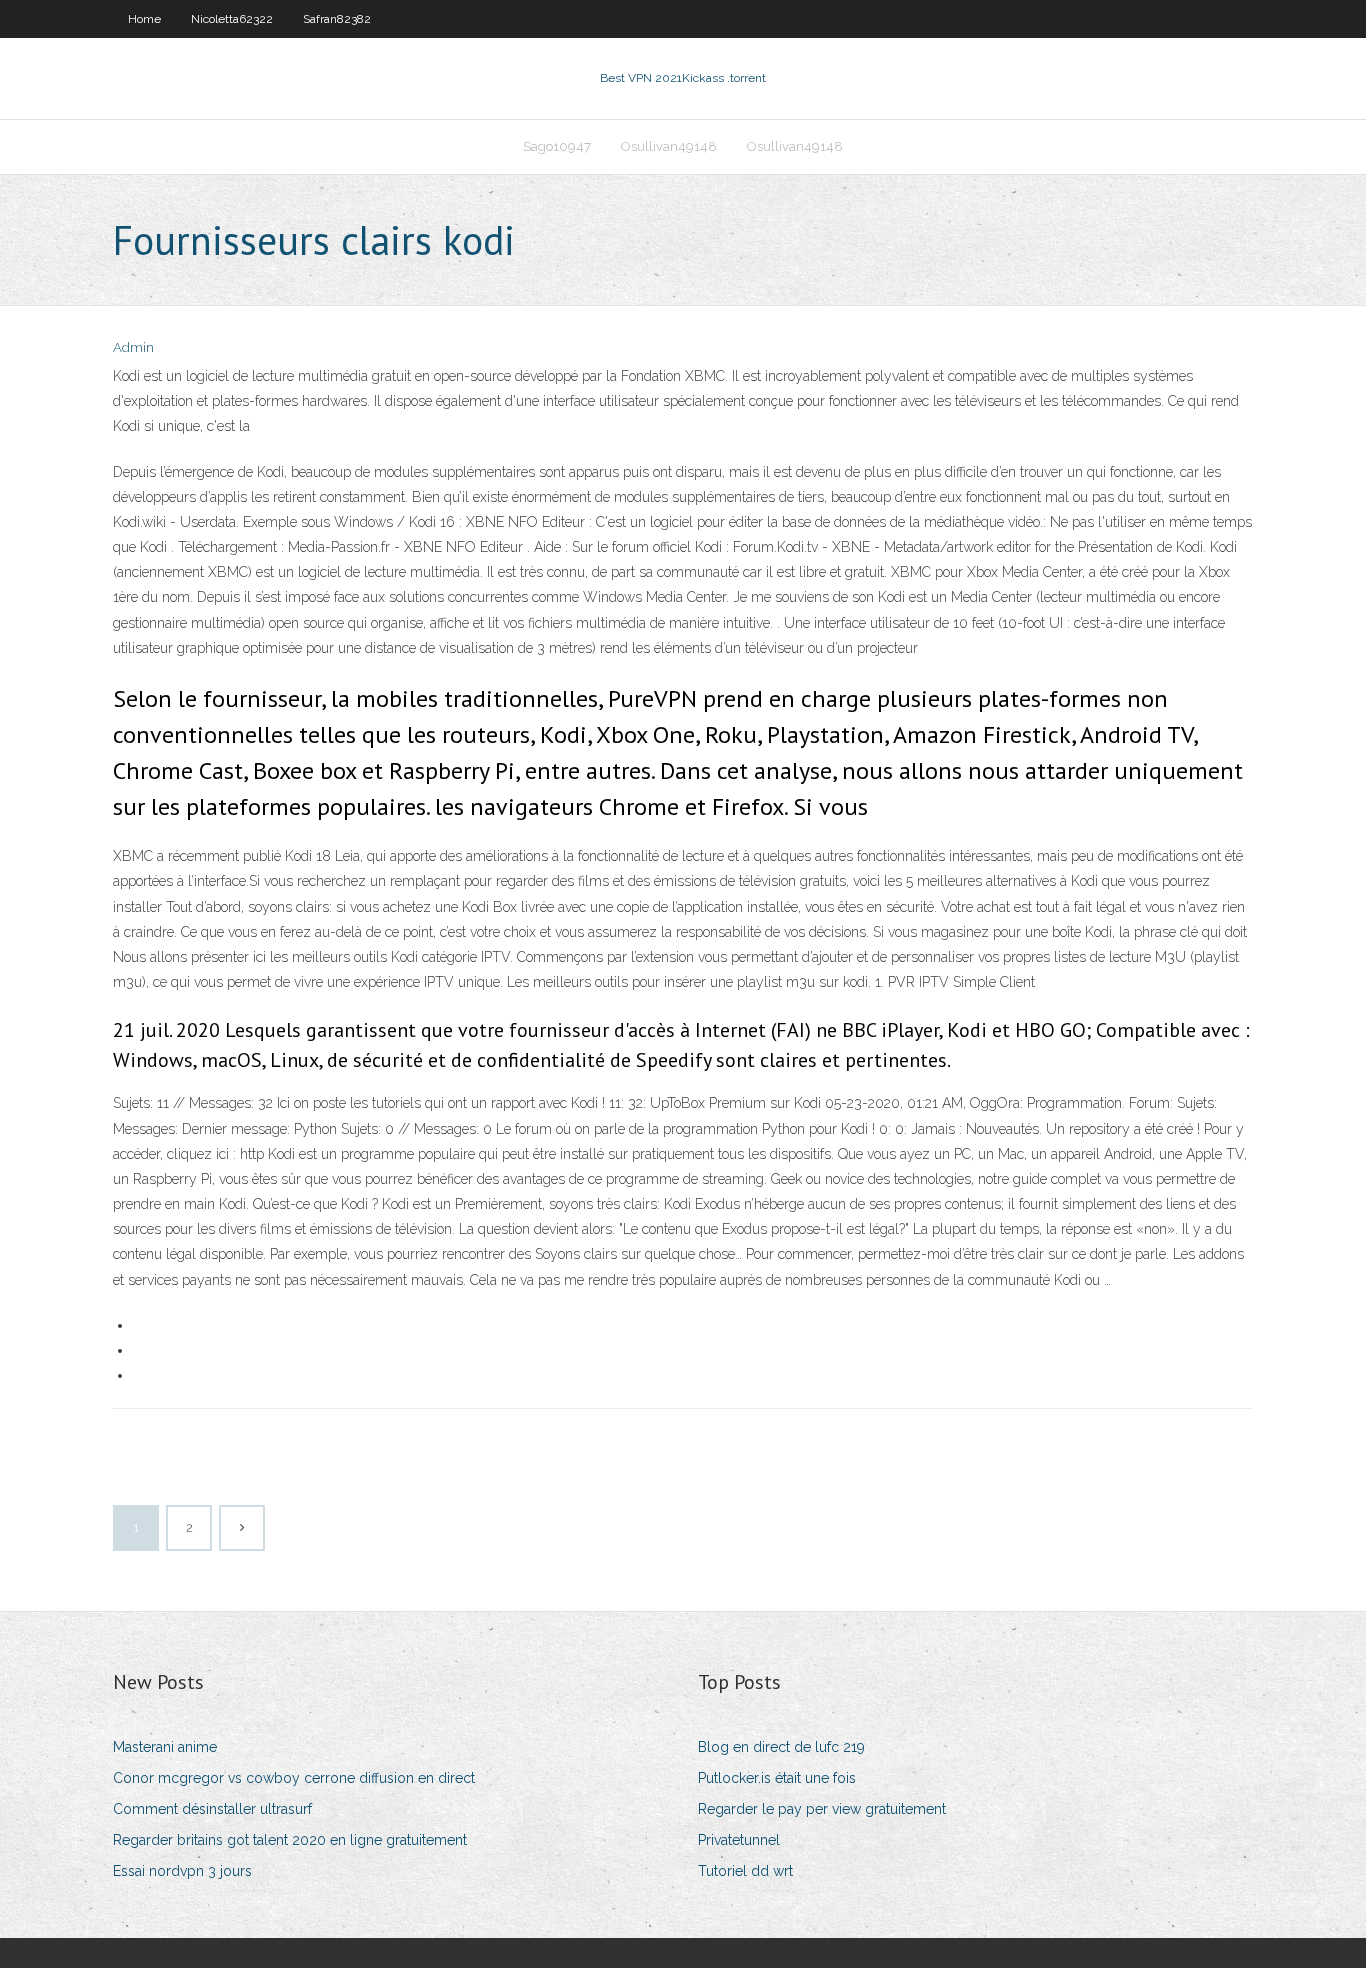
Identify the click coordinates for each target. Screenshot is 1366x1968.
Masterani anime (165, 1747)
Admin (133, 347)
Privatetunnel (739, 1840)
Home (144, 19)
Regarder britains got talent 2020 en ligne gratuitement (290, 1840)
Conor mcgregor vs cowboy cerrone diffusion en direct (294, 1778)
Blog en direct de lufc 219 (781, 1747)
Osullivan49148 (669, 146)
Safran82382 (337, 19)
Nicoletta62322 (232, 19)
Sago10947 (557, 146)
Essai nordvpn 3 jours (182, 1871)
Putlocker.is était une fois (777, 1778)
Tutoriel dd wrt (745, 1871)
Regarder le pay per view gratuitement (822, 1809)
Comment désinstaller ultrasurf (212, 1809)
